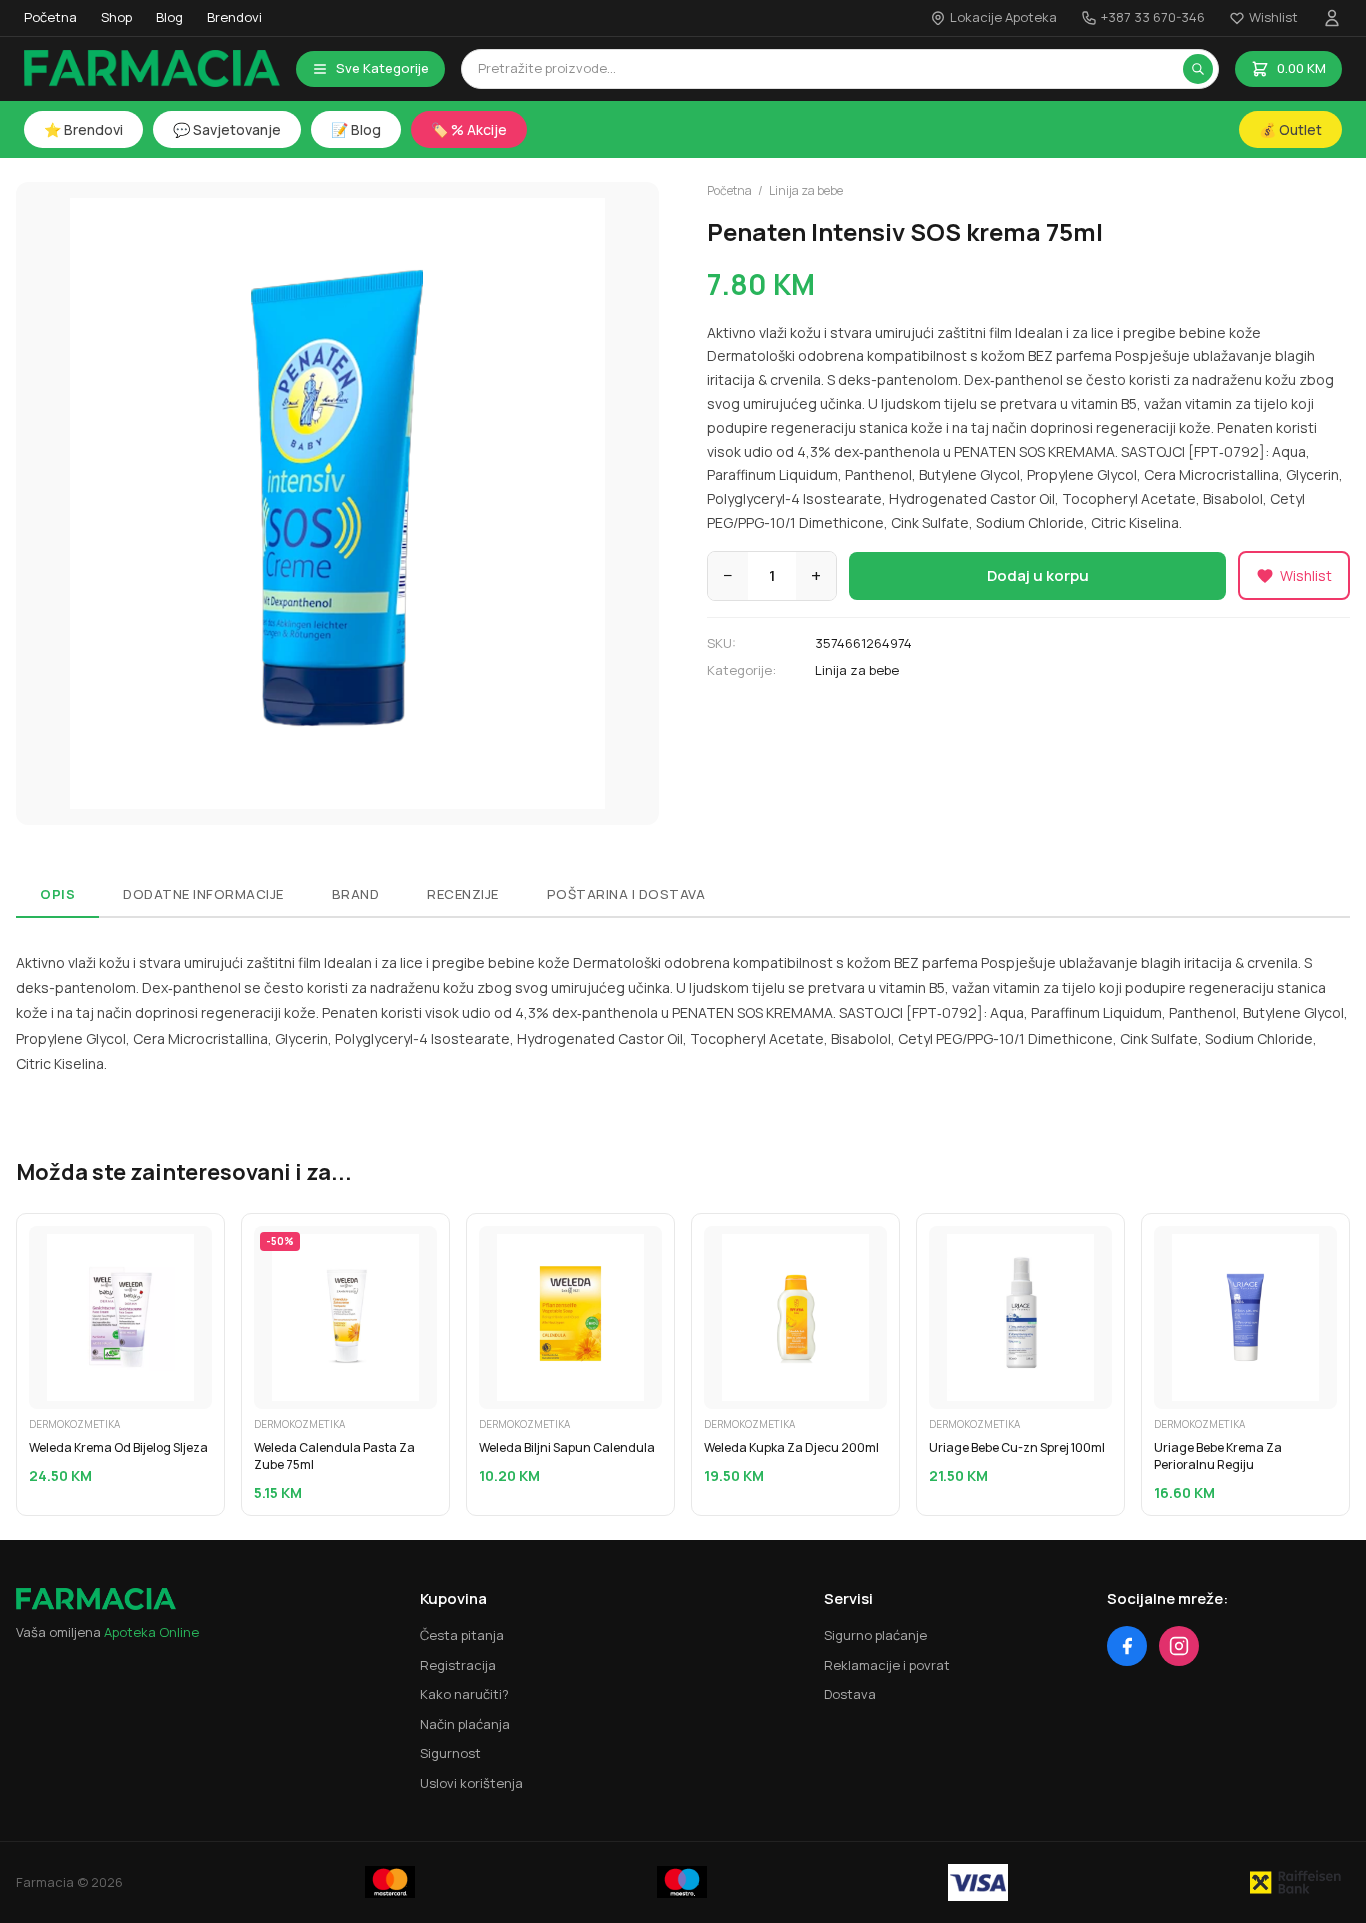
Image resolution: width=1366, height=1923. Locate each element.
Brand (356, 894)
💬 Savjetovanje (227, 129)
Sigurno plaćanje (875, 1635)
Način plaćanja (465, 1724)
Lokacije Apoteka (1003, 17)
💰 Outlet (1290, 129)
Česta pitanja (462, 1635)
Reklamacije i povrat (887, 1665)
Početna (50, 17)
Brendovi (234, 17)
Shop (116, 17)
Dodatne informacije (203, 894)
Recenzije (463, 894)
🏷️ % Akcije (469, 129)
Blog (169, 17)
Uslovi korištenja (471, 1783)
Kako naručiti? (464, 1694)
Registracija (458, 1665)
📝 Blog (356, 129)
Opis (57, 894)
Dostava (850, 1694)
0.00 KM (1301, 68)
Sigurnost (450, 1753)
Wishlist (1273, 17)
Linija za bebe (806, 190)
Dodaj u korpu (1038, 575)
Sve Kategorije (382, 68)
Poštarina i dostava (626, 894)
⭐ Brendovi (83, 129)
